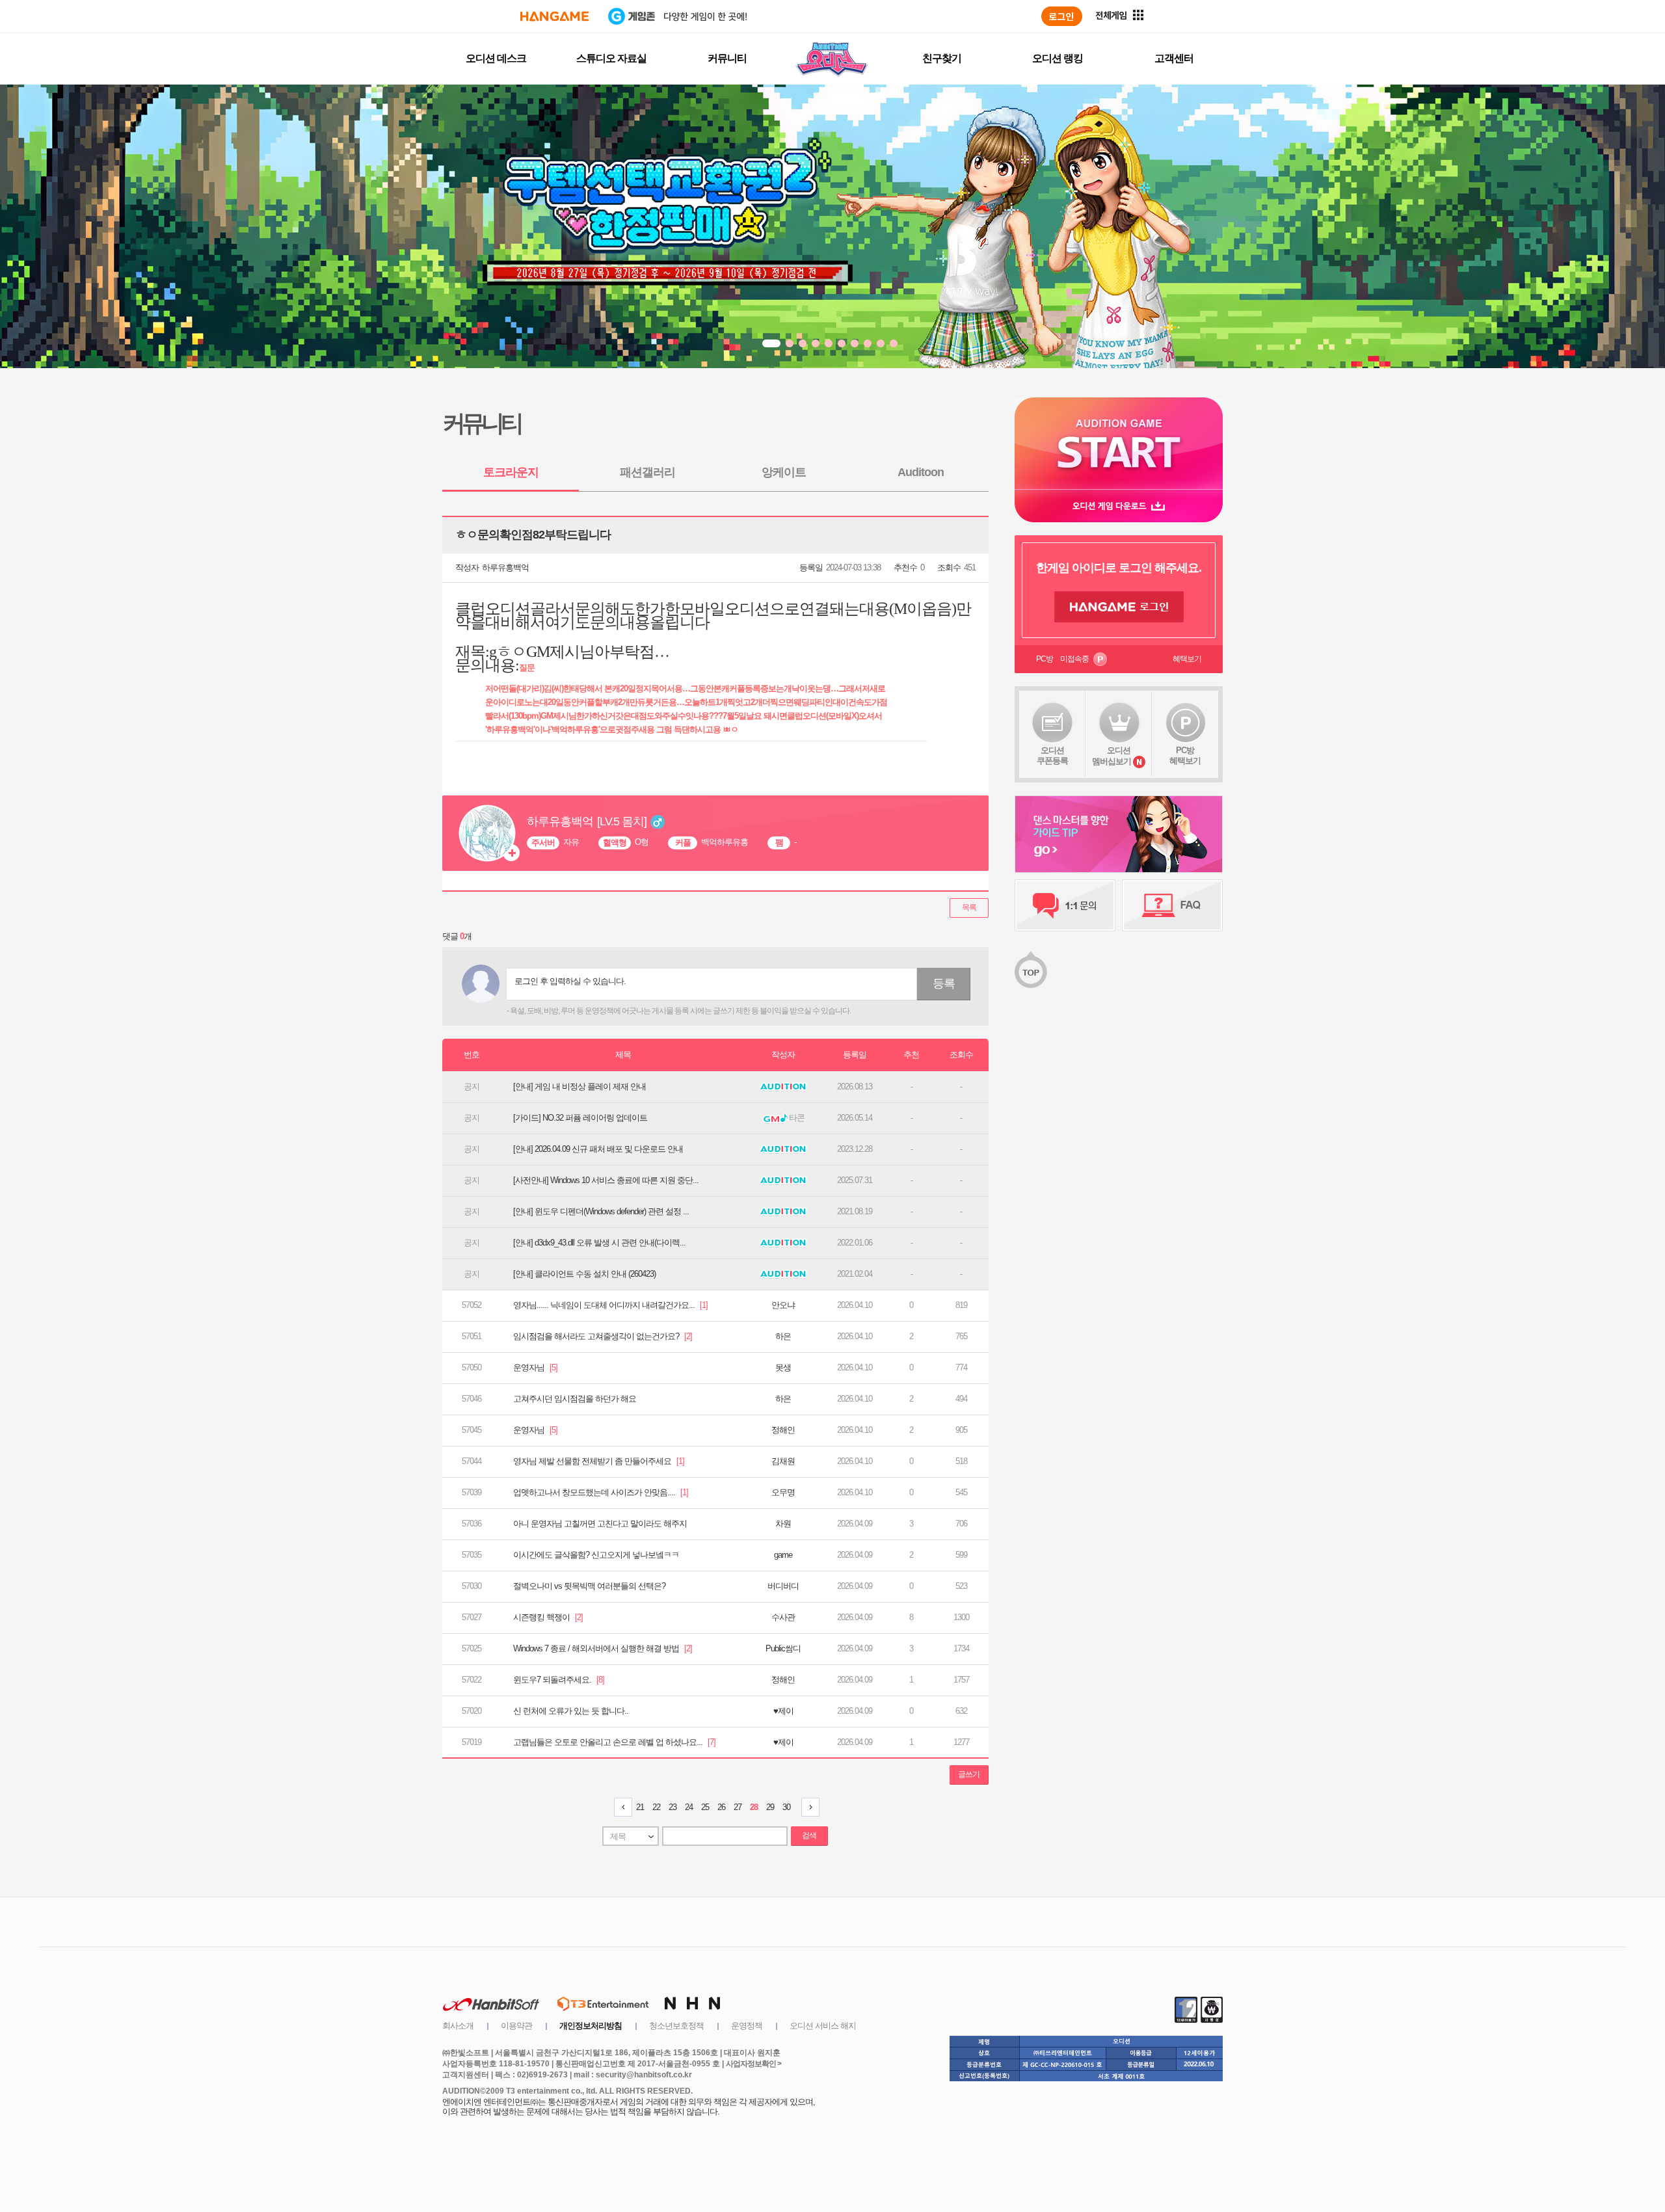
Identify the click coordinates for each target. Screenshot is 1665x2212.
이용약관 (516, 2026)
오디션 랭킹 (1058, 58)
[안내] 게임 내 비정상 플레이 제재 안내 (579, 1086)
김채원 (783, 1461)
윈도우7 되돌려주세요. (559, 1680)
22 (656, 1807)
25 (705, 1807)
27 (738, 1807)
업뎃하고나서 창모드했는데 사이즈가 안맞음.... (601, 1492)
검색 (809, 1835)
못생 (783, 1367)
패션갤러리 (647, 472)
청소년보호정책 (676, 2026)
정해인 (783, 1430)
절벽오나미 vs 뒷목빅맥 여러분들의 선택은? (589, 1586)
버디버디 (783, 1586)
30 (786, 1807)
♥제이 (783, 1711)
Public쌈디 (783, 1648)
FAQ (1172, 905)
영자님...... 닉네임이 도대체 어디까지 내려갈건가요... (610, 1305)
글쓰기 (969, 1774)
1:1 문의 (1065, 905)
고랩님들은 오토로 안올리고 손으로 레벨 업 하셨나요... (614, 1742)
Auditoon (921, 472)
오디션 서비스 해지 (823, 2026)
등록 (944, 983)
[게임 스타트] (1119, 443)
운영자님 (535, 1367)
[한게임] (554, 16)
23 (673, 1807)
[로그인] (1062, 16)
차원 (783, 1524)
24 (689, 1807)
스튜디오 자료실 (611, 58)
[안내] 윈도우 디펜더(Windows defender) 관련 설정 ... (601, 1211)
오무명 (783, 1492)
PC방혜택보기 (1185, 755)
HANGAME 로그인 (1119, 607)
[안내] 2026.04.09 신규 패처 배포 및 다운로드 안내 (598, 1149)
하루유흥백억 (505, 567)
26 (721, 1807)
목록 (969, 907)
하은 (783, 1336)
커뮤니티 (727, 58)
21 (640, 1807)
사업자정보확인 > (753, 2064)
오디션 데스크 (496, 58)
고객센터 (1174, 58)
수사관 (783, 1617)
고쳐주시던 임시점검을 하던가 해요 (575, 1399)
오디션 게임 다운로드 (1119, 506)
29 (770, 1807)
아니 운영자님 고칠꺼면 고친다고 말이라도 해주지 (600, 1524)
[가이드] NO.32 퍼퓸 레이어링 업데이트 (580, 1118)
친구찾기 (942, 58)
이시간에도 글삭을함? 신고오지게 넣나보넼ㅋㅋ (596, 1555)
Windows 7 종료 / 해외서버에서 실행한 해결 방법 (603, 1648)
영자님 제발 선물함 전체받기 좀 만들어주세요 (599, 1461)
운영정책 (747, 2026)
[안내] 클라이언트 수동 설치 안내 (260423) (584, 1274)
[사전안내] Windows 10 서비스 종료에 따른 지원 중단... (606, 1180)
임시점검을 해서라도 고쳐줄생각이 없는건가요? (603, 1336)
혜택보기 (1187, 659)
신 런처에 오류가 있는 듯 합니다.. (571, 1711)
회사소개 (458, 2026)
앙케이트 (784, 472)
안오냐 (783, 1305)
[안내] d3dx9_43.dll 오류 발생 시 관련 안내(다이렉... (599, 1243)
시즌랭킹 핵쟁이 (548, 1617)
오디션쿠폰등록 (1052, 755)
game (783, 1555)
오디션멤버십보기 (1112, 756)
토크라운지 (511, 472)
